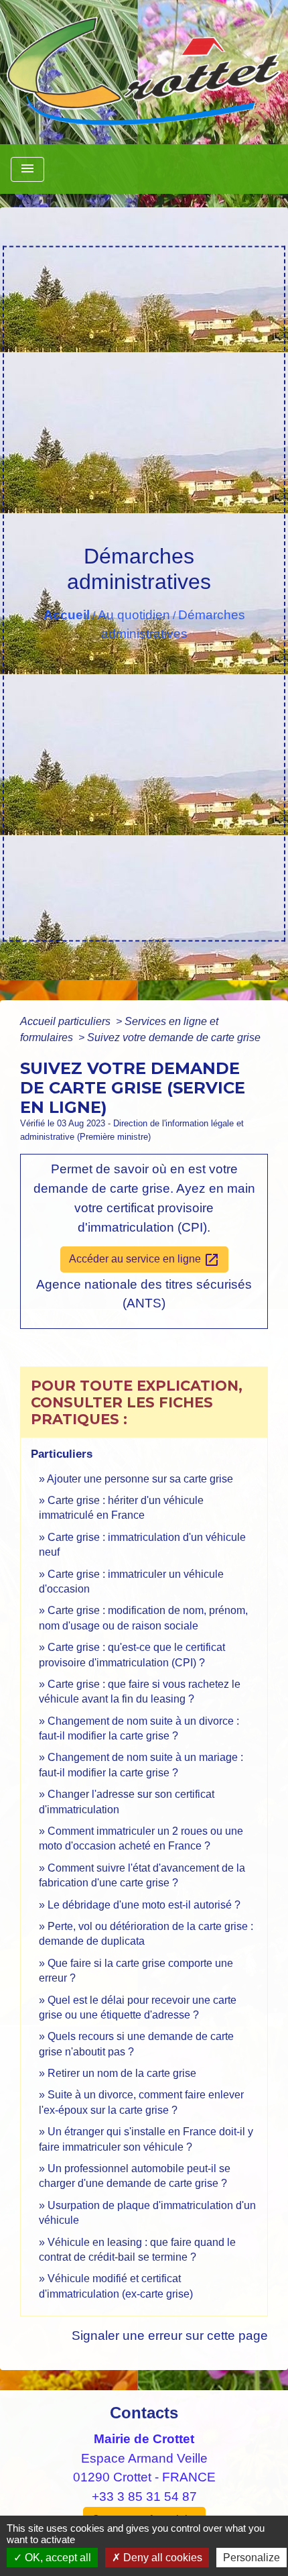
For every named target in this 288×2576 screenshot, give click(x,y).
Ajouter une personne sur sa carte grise (140, 1479)
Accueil (67, 615)
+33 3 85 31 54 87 (144, 2497)
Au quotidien (134, 615)
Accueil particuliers (67, 1021)
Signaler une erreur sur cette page (170, 2336)
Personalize (251, 2558)
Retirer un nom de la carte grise (122, 2073)
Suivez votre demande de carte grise (174, 1037)
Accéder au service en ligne (144, 1260)
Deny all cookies (161, 2558)
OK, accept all (57, 2558)
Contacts (144, 2413)
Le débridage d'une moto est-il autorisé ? (144, 1905)
